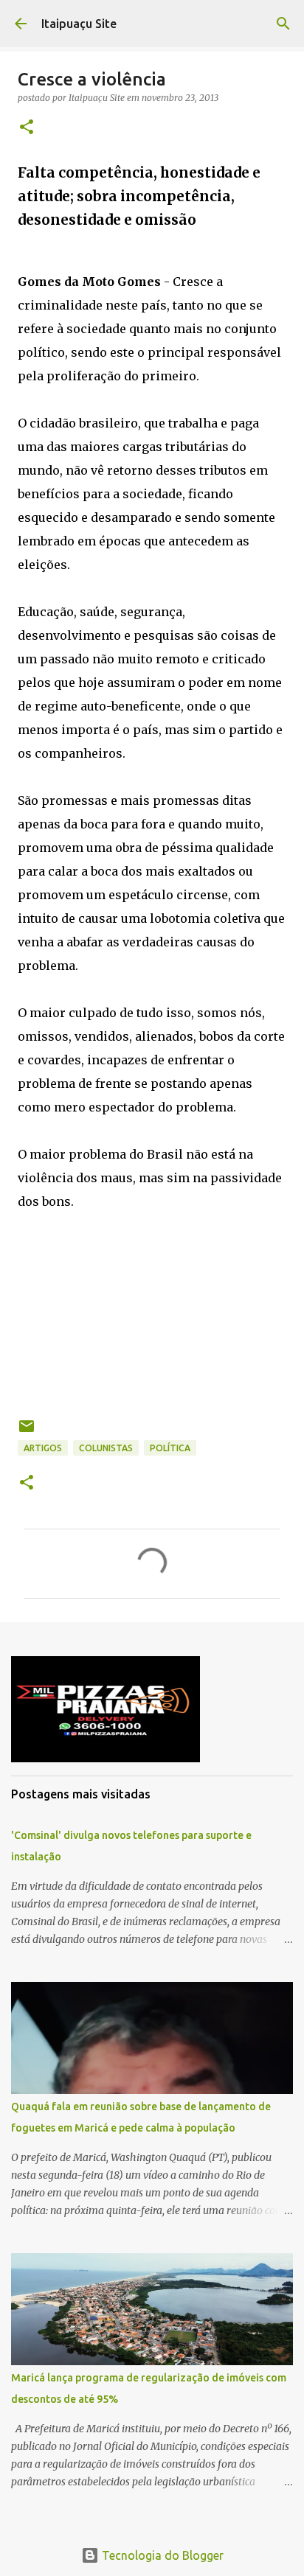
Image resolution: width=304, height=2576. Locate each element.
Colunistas (106, 1448)
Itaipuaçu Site (79, 24)
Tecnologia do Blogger (161, 2555)
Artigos (43, 1448)
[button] (27, 128)
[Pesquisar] (283, 24)
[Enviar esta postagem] (27, 1432)
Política (170, 1448)
